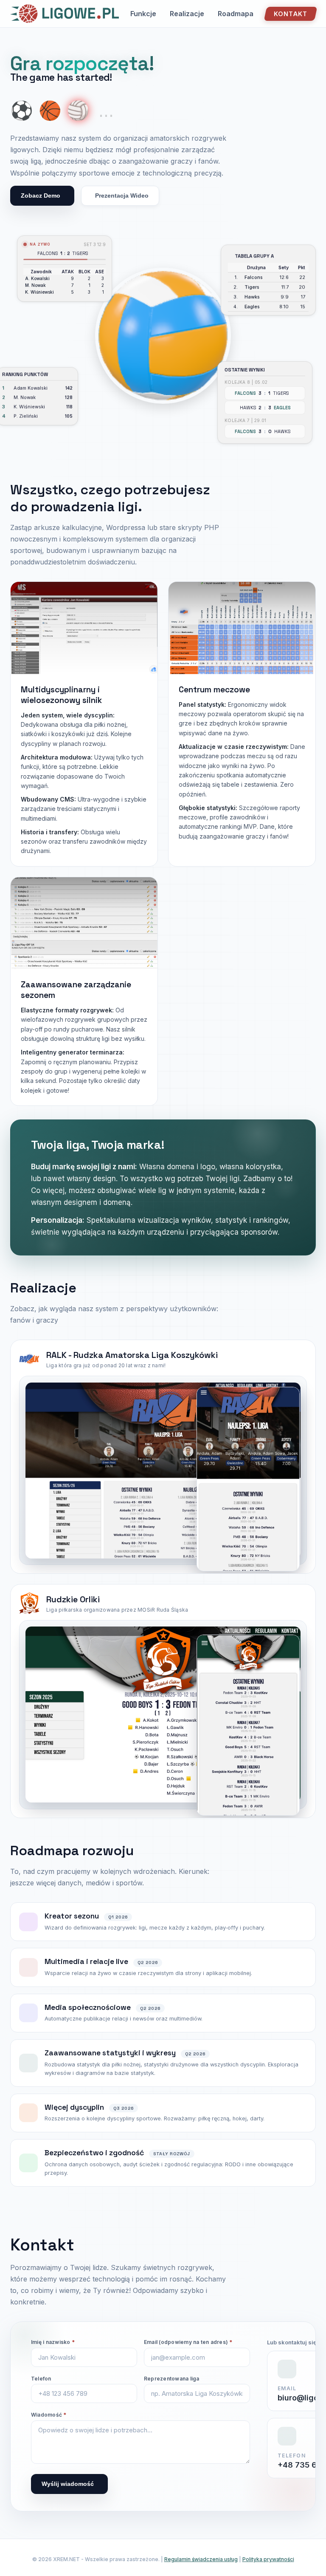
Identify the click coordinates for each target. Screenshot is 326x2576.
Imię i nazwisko (53, 2342)
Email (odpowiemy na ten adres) (188, 2342)
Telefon (41, 2379)
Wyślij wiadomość (68, 2484)
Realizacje (187, 14)
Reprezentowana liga (172, 2379)
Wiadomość (49, 2415)
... (106, 111)
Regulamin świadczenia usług (201, 2559)
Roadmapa (236, 14)
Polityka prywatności (268, 2559)
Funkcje (143, 14)
